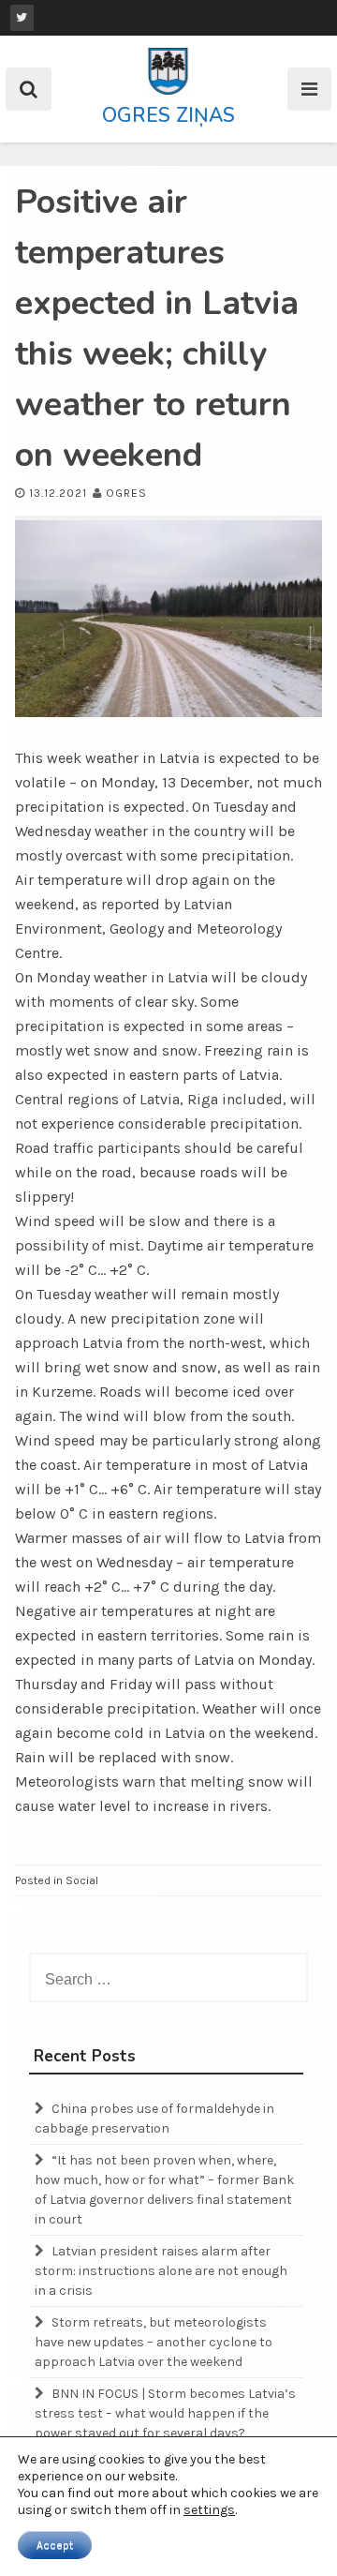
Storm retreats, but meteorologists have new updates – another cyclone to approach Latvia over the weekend (154, 2342)
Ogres (126, 493)
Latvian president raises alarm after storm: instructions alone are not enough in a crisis (161, 2271)
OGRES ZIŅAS (168, 115)
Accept (55, 2545)
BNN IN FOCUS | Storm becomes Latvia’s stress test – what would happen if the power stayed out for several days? (165, 2413)
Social (82, 1880)
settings (209, 2510)
